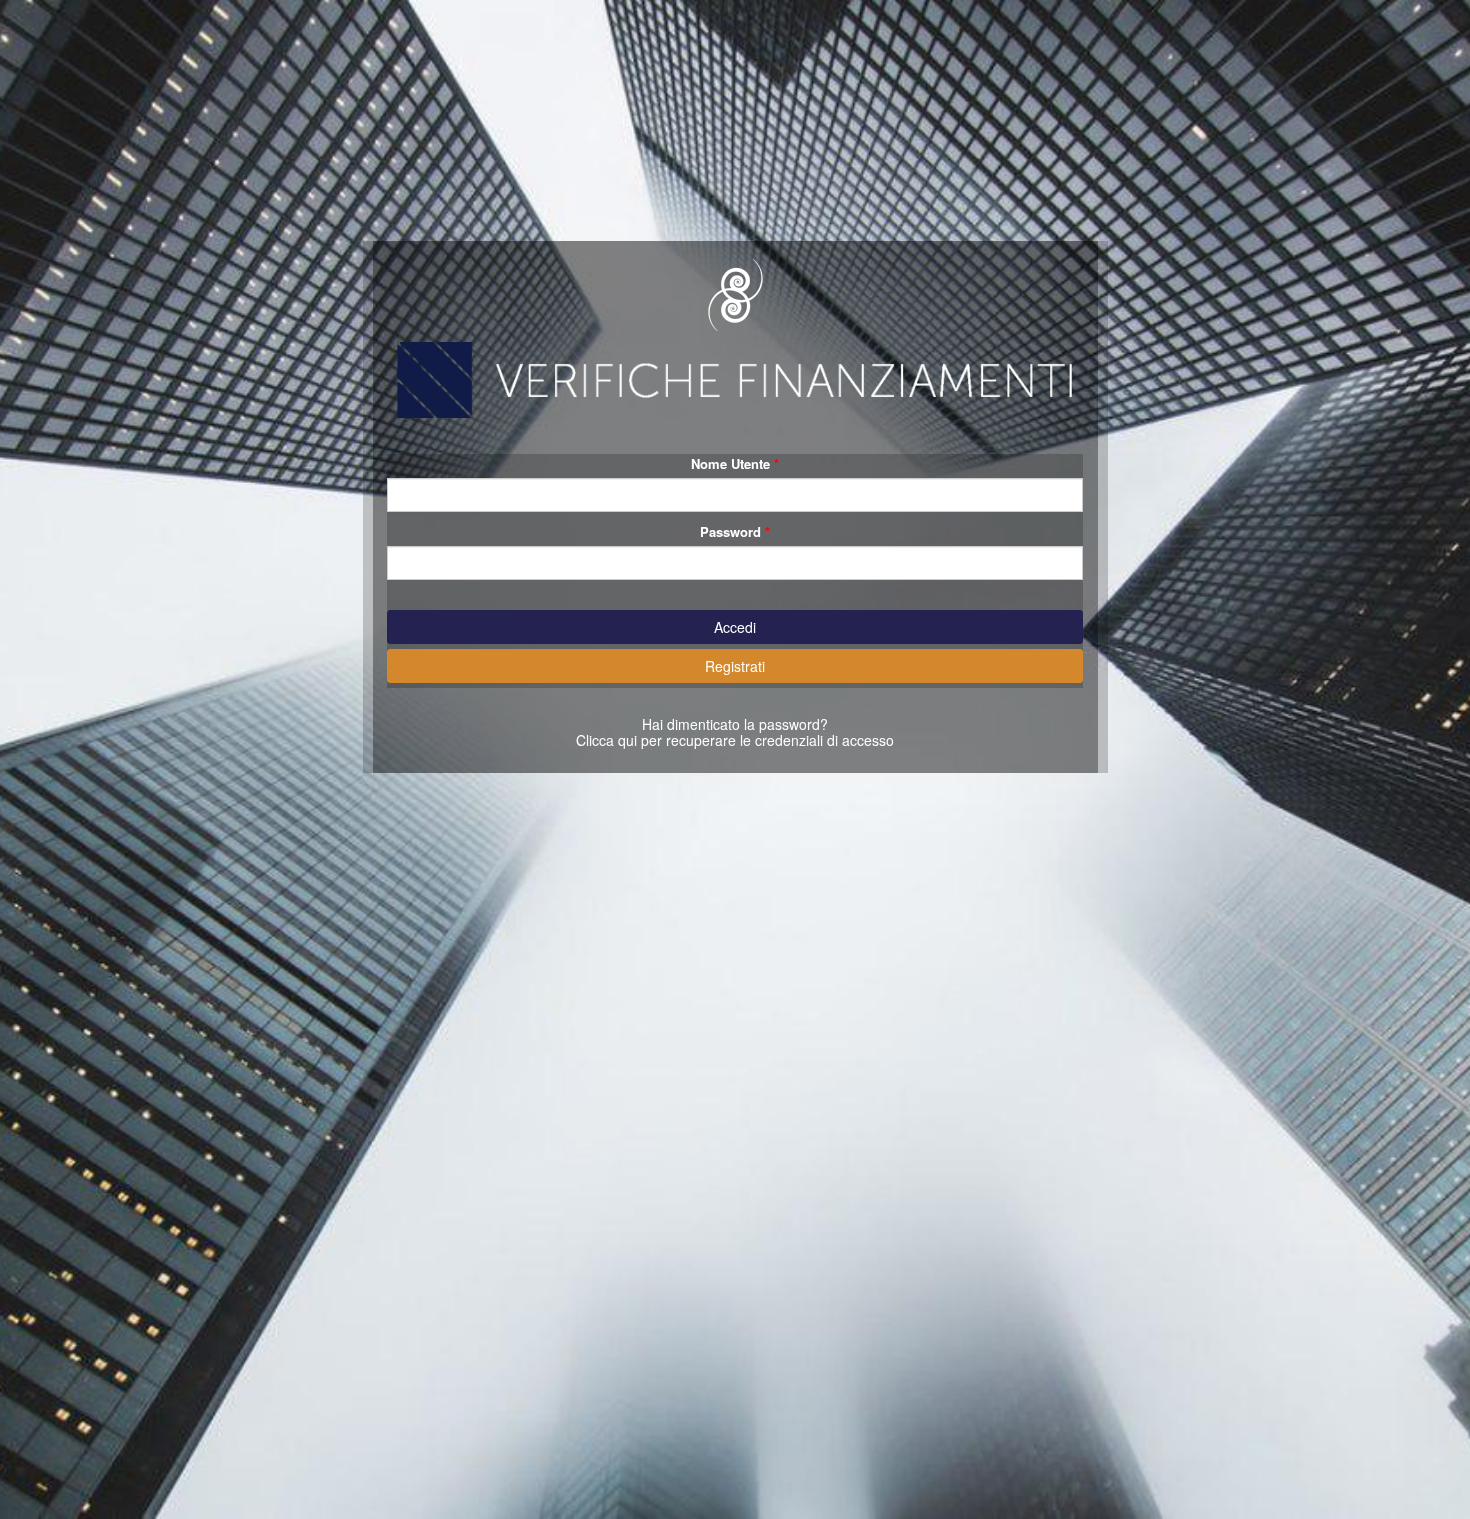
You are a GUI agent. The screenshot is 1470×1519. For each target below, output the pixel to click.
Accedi (735, 627)
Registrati (735, 666)
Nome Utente (730, 463)
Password (730, 531)
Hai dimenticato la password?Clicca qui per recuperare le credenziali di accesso (735, 731)
